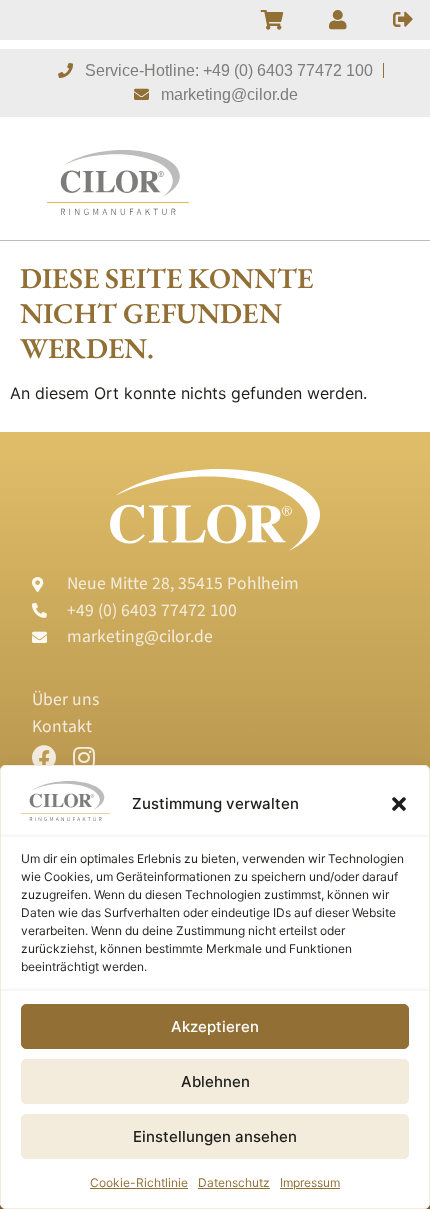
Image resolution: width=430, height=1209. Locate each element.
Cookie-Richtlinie (139, 1182)
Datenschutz (234, 1182)
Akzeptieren (215, 1026)
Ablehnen (215, 1081)
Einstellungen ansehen (215, 1136)
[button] (399, 804)
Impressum (310, 1182)
